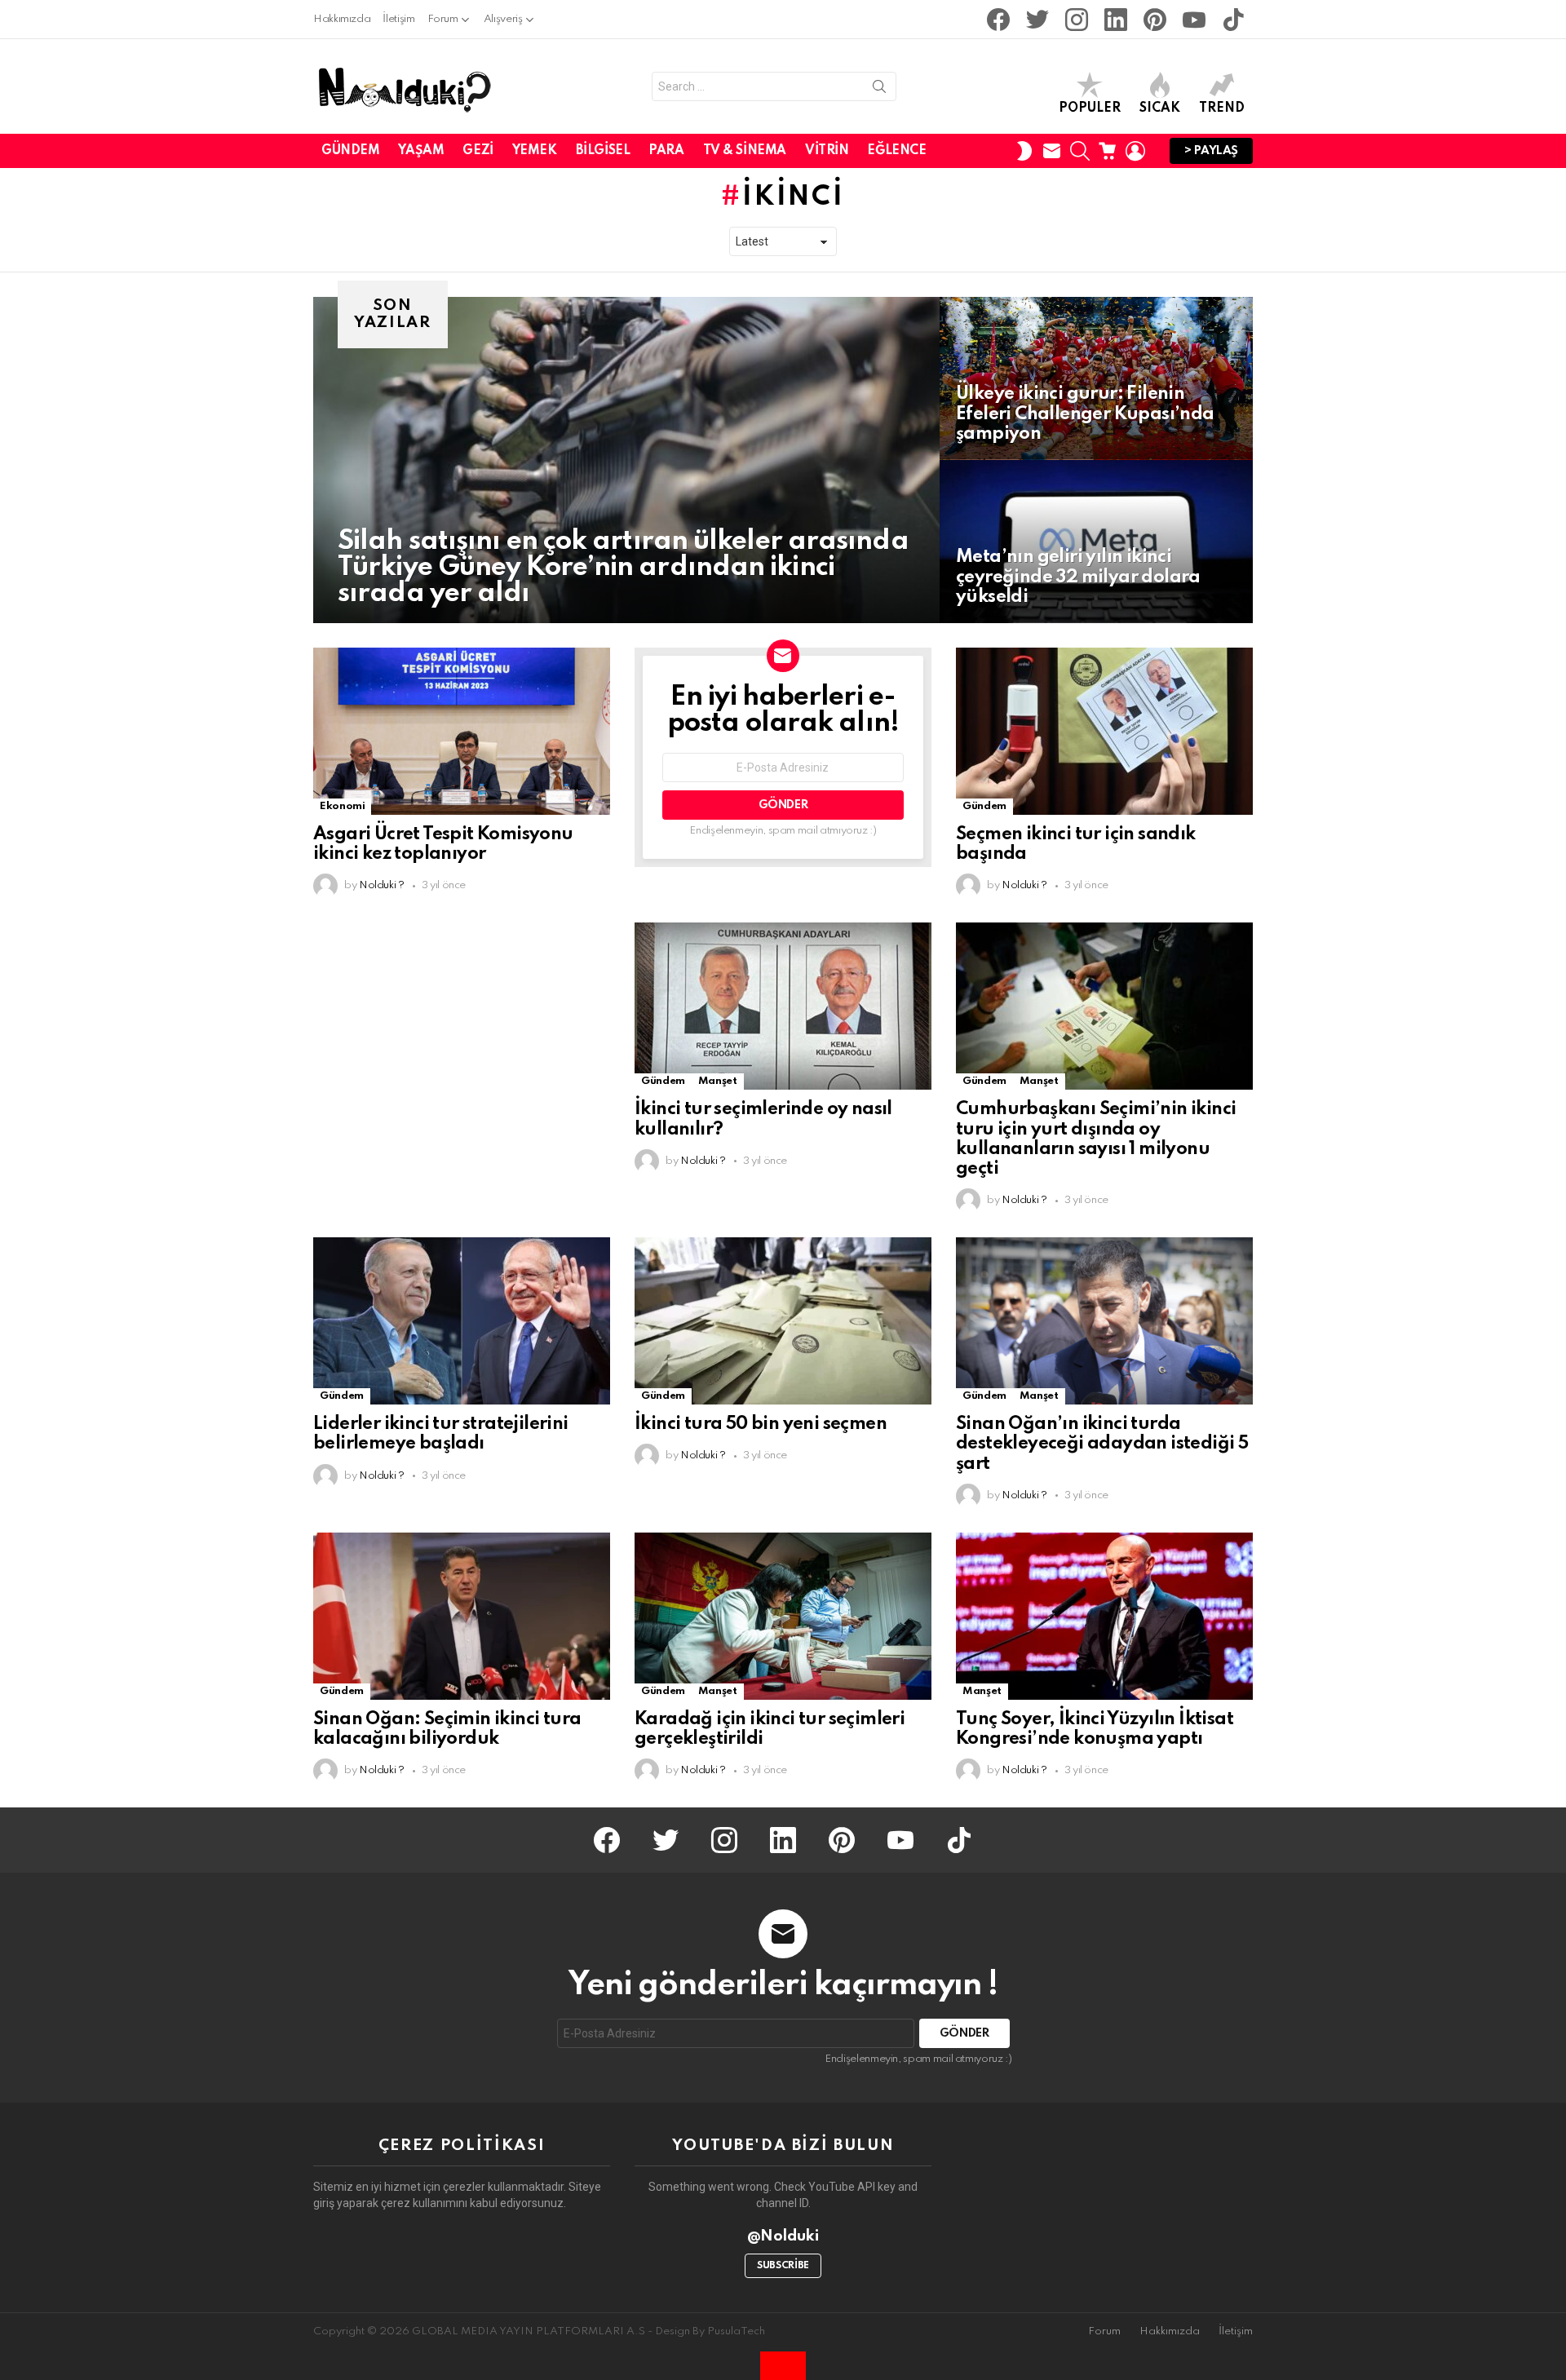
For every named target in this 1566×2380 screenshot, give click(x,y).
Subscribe (783, 2266)
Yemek (535, 151)
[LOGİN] (1135, 151)
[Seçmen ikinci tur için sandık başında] (1104, 731)
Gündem (350, 151)
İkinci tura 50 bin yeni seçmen (761, 1424)
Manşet (718, 1081)
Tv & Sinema (745, 151)
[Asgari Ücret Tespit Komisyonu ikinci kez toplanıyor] (462, 731)
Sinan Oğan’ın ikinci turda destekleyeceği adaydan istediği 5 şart (1102, 1444)
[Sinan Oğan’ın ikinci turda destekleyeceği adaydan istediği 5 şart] (1104, 1321)
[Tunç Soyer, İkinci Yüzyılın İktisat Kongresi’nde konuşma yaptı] (1104, 1616)
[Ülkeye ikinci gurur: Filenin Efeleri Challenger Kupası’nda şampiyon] (1096, 378)
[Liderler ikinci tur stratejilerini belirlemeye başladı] (462, 1321)
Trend (1222, 108)
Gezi (478, 151)
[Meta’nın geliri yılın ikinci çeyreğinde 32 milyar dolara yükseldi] (1096, 542)
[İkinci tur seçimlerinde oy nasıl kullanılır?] (783, 1006)
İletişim (398, 19)
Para (666, 151)
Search (879, 90)
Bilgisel (603, 151)
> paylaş (1211, 151)
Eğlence (896, 151)
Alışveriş (503, 19)
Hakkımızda (342, 19)
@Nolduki (783, 2236)
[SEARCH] (1080, 151)
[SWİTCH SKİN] (1024, 151)
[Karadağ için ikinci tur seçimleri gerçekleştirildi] (783, 1616)
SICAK (1160, 108)
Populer (1090, 108)
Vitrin (827, 151)
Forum (443, 19)
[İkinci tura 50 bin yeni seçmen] (783, 1321)
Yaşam (421, 151)
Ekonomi (342, 806)
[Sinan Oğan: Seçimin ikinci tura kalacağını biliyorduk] (462, 1616)
